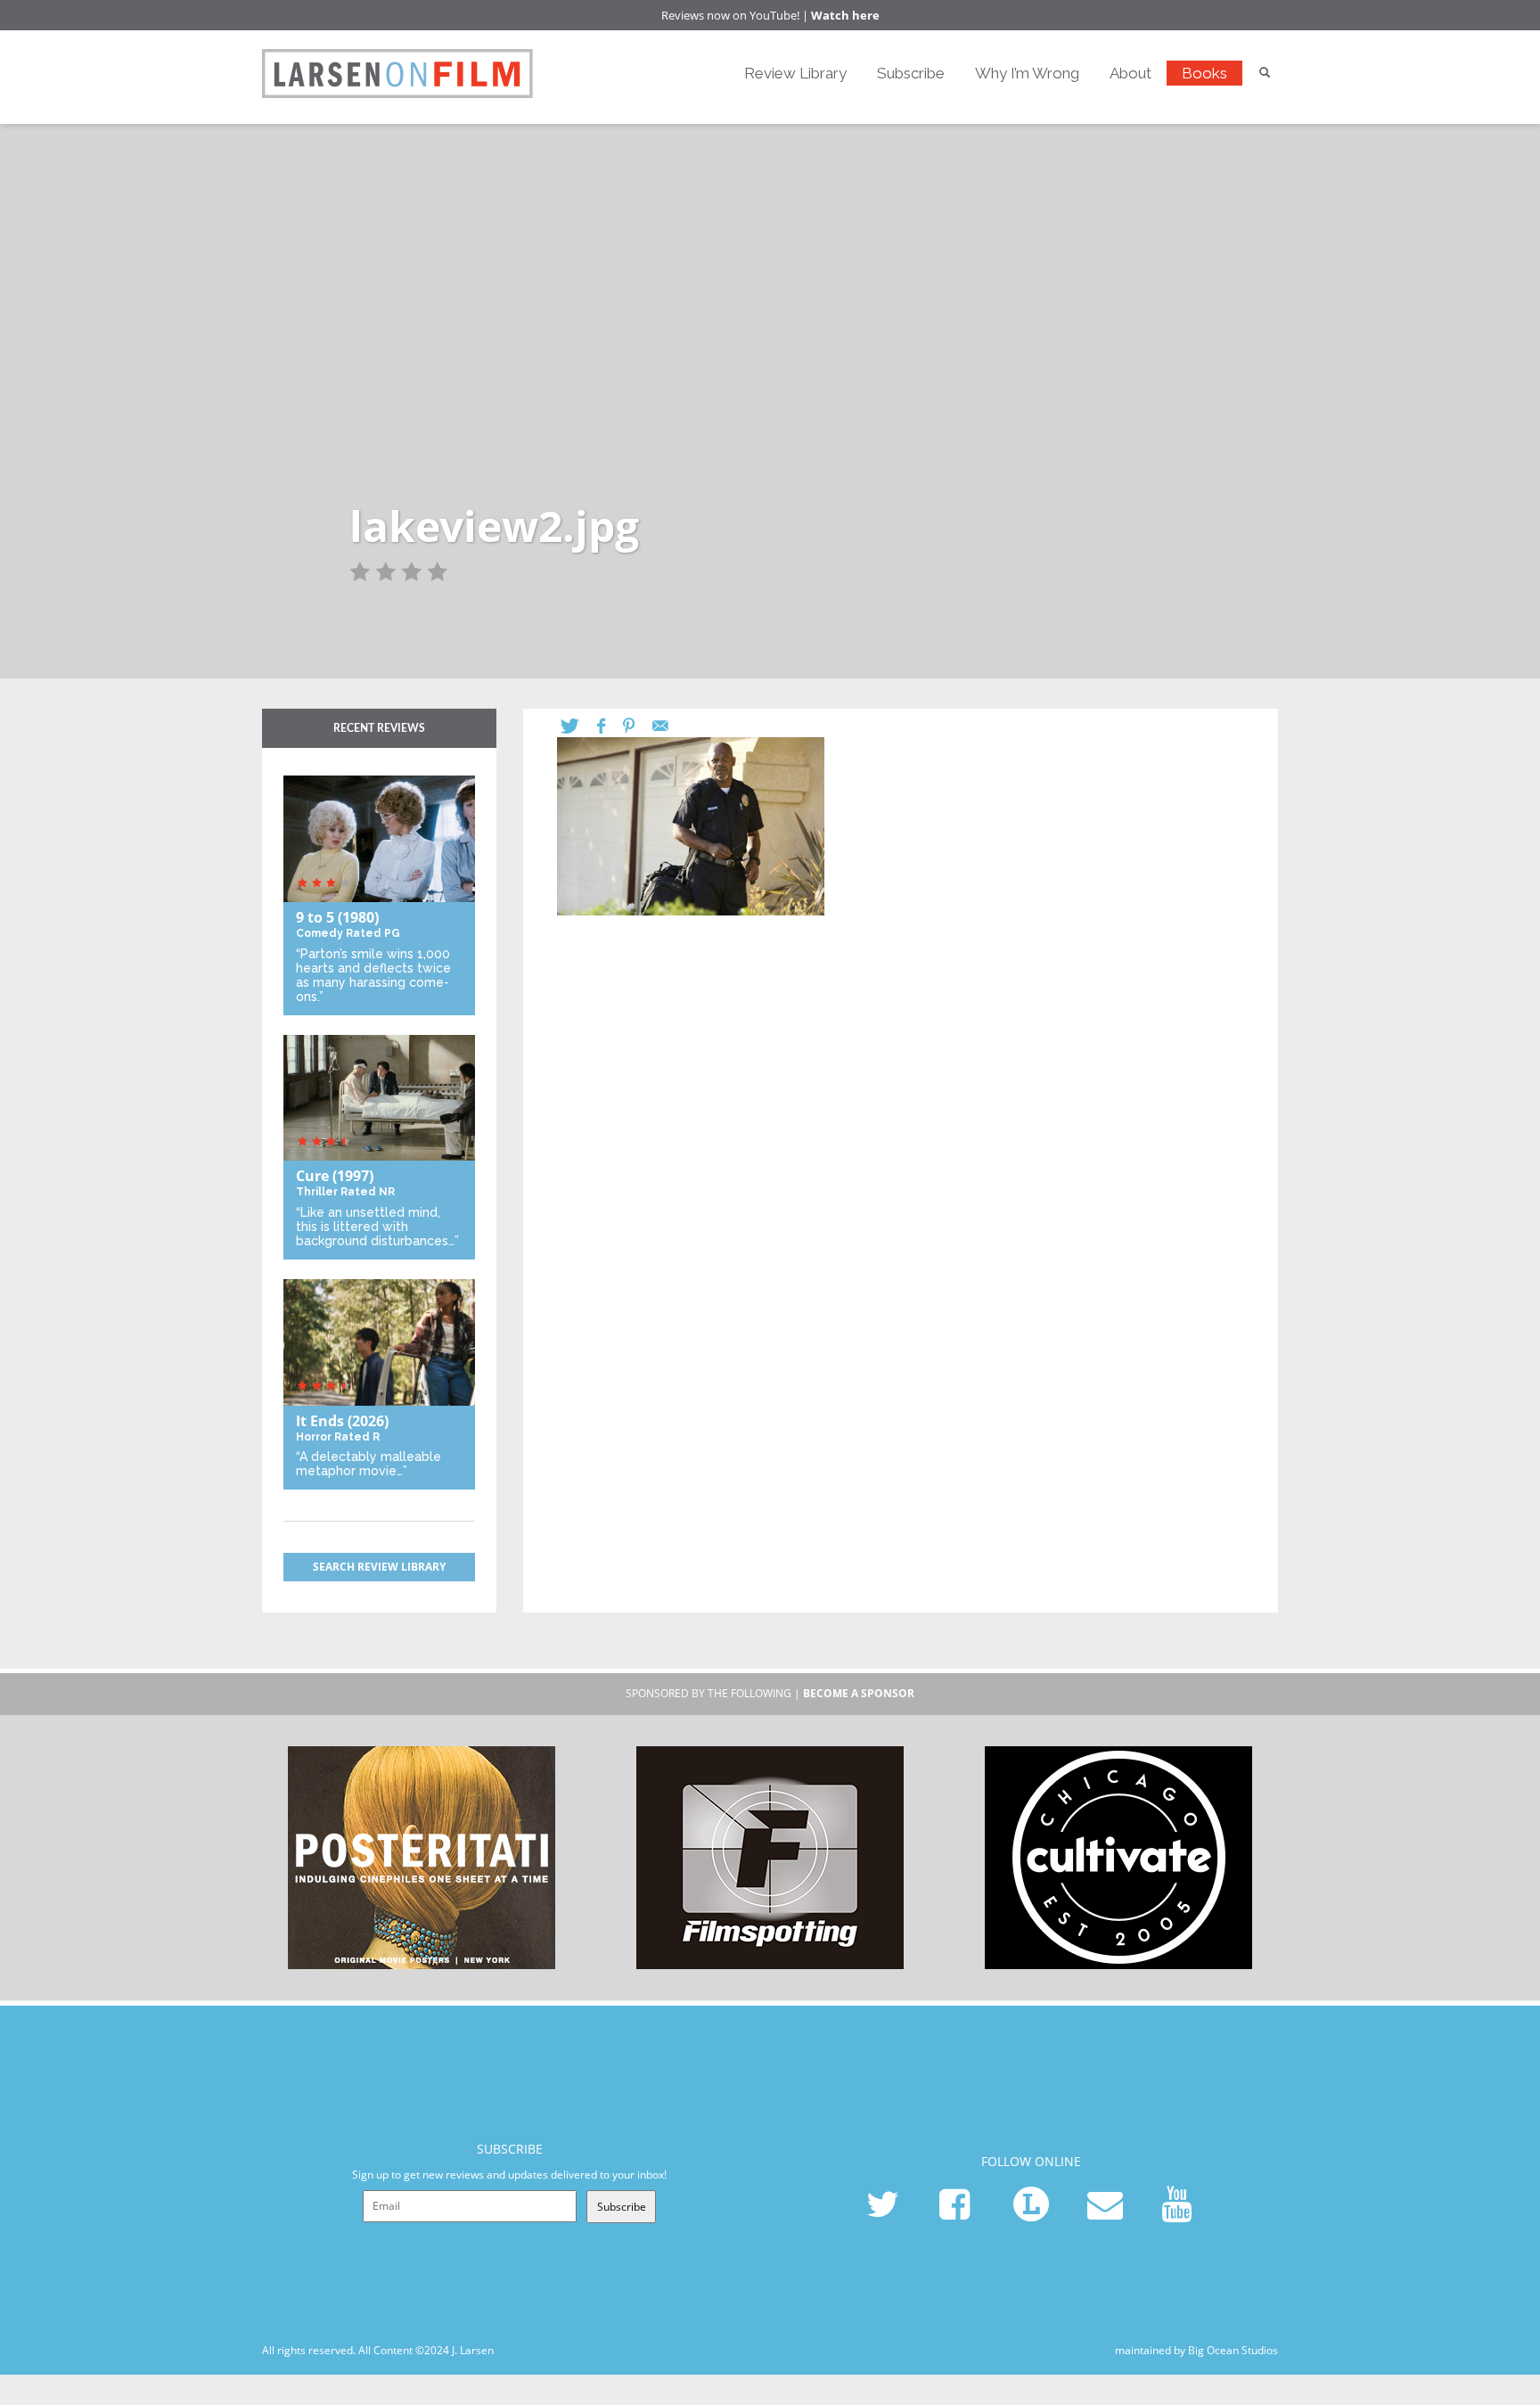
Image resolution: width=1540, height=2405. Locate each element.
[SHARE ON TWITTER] (579, 726)
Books (1204, 73)
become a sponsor (859, 1693)
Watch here (845, 15)
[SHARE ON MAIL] (669, 726)
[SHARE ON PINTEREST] (638, 726)
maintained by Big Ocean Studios (1196, 2350)
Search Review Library (379, 1567)
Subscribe (911, 73)
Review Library (795, 73)
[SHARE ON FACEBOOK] (610, 726)
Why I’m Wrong (1027, 73)
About (1130, 73)
